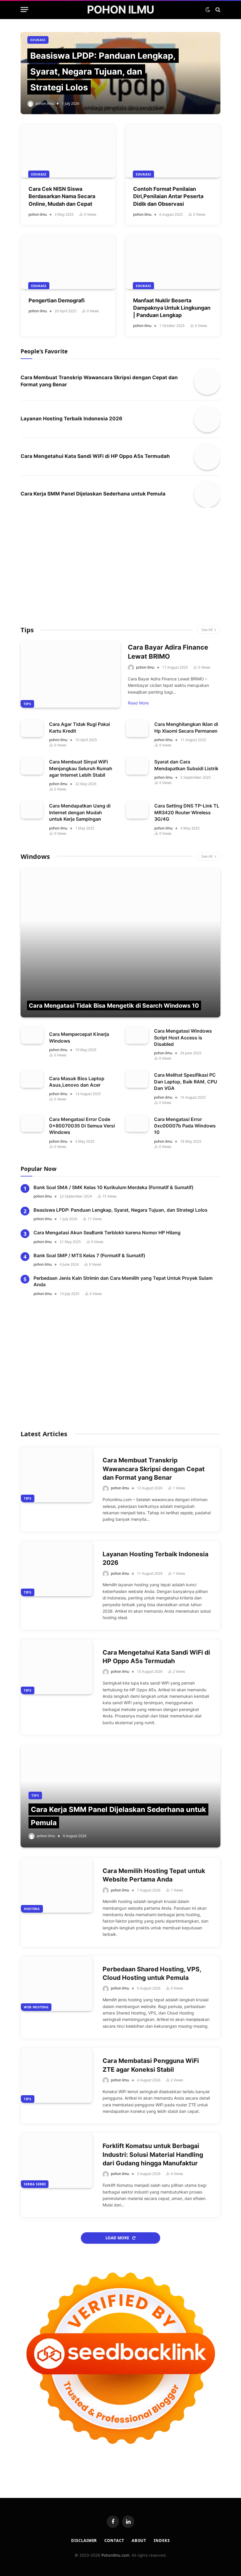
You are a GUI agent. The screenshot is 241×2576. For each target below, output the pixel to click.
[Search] (217, 10)
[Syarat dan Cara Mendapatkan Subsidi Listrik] (137, 766)
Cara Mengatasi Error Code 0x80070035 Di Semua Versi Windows (82, 1126)
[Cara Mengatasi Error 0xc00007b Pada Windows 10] (137, 1123)
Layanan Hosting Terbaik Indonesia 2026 (71, 419)
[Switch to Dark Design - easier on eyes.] (208, 10)
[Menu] (24, 10)
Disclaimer (84, 2540)
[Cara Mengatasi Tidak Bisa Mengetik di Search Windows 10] (120, 943)
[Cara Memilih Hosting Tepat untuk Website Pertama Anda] (57, 1885)
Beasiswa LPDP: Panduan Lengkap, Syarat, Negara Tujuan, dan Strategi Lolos (103, 71)
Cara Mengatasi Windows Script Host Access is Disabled (183, 1037)
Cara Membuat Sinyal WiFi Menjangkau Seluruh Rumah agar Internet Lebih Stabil (81, 768)
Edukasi (38, 40)
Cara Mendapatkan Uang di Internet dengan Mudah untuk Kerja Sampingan (80, 812)
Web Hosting (36, 2007)
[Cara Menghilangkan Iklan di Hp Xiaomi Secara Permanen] (137, 728)
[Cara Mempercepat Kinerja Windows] (32, 1035)
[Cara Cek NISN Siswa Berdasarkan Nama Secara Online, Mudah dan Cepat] (68, 151)
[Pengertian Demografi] (68, 263)
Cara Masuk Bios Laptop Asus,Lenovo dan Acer (77, 1082)
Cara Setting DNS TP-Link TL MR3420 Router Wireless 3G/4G (187, 812)
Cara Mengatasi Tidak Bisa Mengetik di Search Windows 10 (114, 1006)
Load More (118, 2238)
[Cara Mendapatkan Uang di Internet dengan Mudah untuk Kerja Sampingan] (32, 810)
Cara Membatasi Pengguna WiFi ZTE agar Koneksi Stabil (151, 2065)
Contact (114, 2540)
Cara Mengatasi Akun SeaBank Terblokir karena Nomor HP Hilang (107, 1233)
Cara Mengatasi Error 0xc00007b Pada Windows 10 (185, 1126)
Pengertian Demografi (57, 300)
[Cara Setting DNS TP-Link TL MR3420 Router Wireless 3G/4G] (137, 810)
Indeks (162, 2540)
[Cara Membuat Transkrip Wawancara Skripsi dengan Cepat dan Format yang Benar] (207, 382)
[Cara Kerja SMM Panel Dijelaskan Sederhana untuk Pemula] (207, 494)
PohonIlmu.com (115, 2555)
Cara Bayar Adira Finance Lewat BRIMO (168, 652)
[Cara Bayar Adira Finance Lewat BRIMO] (71, 675)
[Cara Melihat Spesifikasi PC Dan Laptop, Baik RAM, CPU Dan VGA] (137, 1079)
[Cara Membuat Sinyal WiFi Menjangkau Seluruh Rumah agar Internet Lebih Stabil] (32, 766)
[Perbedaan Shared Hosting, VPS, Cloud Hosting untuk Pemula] (57, 1984)
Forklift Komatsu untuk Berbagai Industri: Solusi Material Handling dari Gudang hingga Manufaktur (153, 2154)
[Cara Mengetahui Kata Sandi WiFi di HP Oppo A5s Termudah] (207, 457)
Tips (27, 630)
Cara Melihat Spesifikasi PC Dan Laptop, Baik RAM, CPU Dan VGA (186, 1082)
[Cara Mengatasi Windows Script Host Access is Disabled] (137, 1035)
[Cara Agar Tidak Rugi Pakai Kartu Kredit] (32, 728)
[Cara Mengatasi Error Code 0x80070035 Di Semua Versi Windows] (32, 1123)
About (139, 2540)
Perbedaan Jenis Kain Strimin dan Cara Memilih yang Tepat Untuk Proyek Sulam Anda (123, 1281)
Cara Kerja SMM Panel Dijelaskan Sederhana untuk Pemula (93, 494)
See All (207, 630)
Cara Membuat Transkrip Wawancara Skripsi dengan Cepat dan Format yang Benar (99, 381)
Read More (138, 703)
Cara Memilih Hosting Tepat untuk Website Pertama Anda (154, 1875)
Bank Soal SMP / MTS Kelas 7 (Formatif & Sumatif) (89, 1255)
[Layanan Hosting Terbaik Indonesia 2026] (207, 419)
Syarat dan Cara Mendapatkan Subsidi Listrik (186, 765)
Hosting (32, 1909)
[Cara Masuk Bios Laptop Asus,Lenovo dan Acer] (32, 1079)
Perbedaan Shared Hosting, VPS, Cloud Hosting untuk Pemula (152, 1973)
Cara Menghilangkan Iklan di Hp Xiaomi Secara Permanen (186, 727)
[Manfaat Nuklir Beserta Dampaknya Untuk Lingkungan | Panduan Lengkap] (173, 263)
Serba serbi (35, 2184)
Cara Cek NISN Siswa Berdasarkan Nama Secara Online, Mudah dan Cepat (62, 196)
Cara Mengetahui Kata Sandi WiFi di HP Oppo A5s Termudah (95, 456)
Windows (35, 856)
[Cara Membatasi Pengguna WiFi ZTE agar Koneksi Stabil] (57, 2075)
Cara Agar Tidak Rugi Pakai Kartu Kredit (80, 727)
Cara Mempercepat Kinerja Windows (79, 1037)
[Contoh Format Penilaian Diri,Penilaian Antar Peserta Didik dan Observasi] (173, 151)
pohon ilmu (45, 103)
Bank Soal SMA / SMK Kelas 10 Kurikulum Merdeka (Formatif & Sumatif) (113, 1187)
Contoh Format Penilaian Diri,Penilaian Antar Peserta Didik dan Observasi (168, 196)
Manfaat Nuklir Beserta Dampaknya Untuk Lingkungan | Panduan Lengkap (172, 308)
